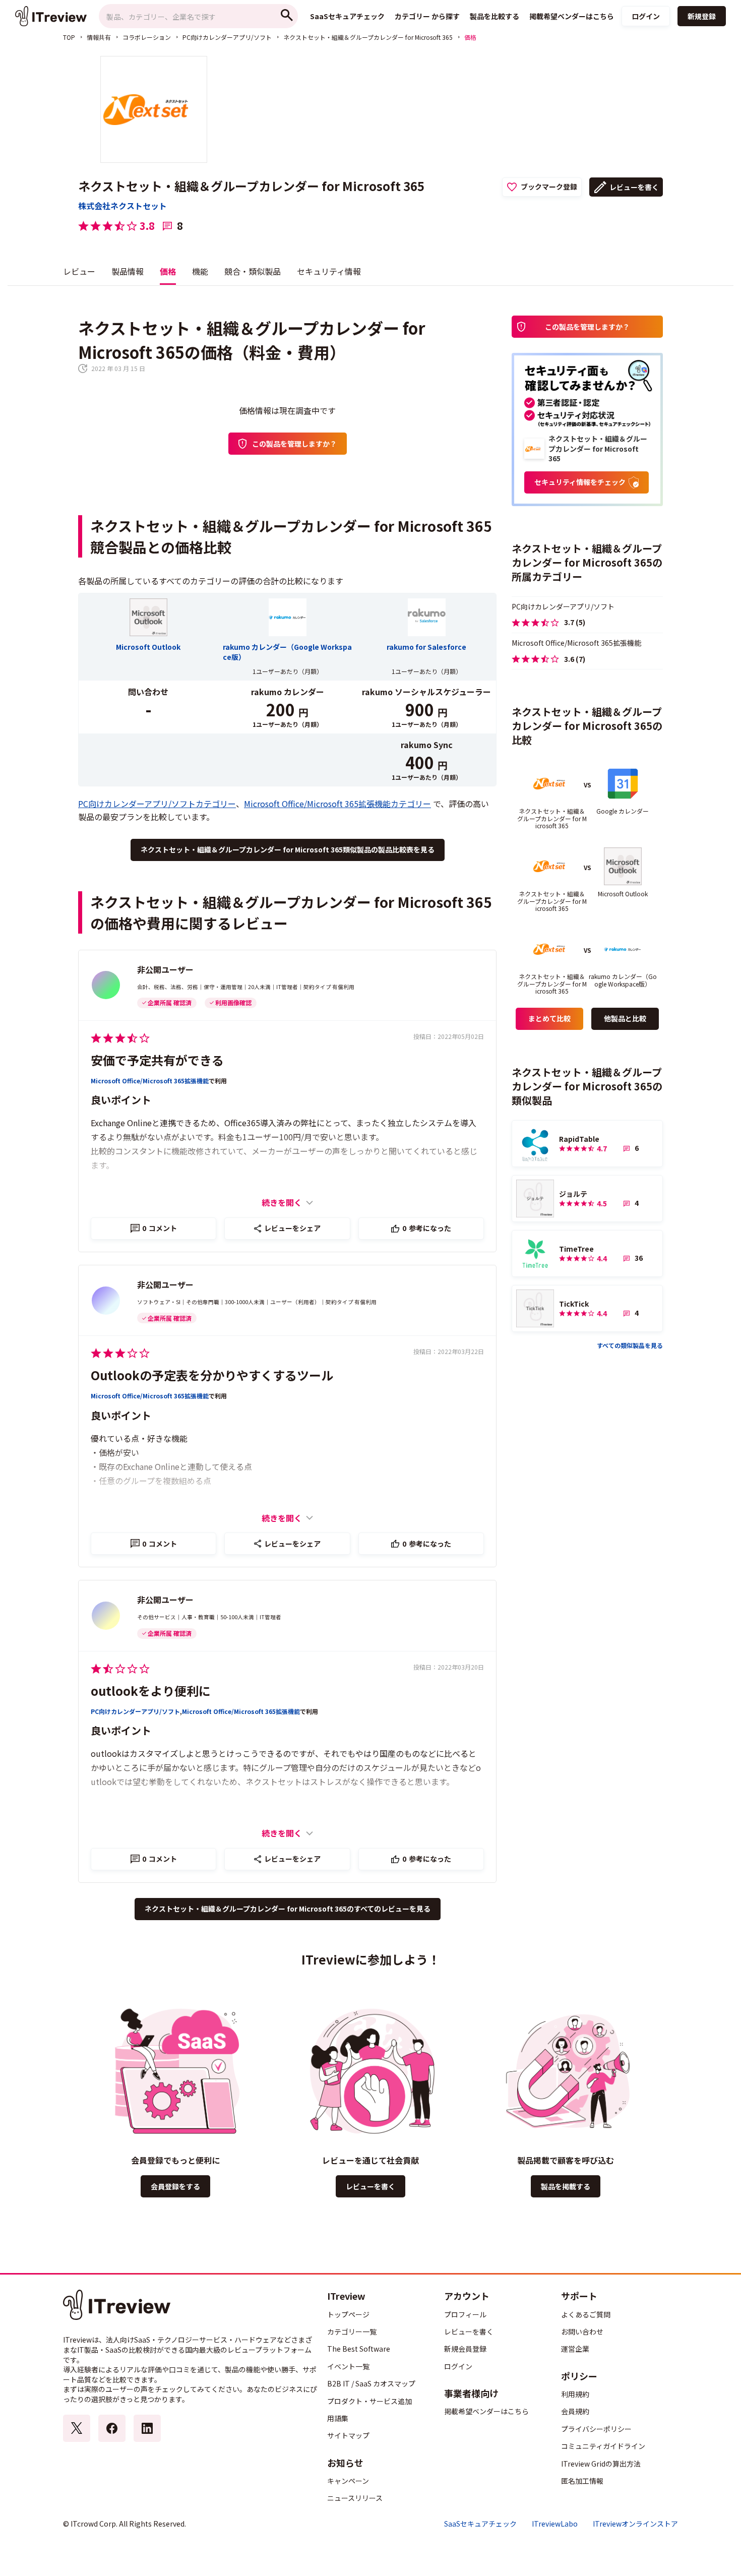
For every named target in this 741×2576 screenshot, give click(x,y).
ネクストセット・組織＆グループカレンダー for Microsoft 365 (368, 37)
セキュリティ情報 (329, 271)
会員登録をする (175, 2186)
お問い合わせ (582, 2332)
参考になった (427, 1228)
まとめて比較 (549, 1018)
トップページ (348, 2314)
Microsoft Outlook (148, 647)
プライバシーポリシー (596, 2429)
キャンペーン (348, 2481)
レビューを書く (634, 187)
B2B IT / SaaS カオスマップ (371, 2383)
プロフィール (465, 2314)
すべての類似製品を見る (630, 1345)
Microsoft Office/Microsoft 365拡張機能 (150, 1081)
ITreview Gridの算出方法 (601, 2464)
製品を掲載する (566, 2186)
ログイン (646, 16)
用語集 (338, 2418)
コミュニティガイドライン (603, 2446)
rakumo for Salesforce (426, 647)
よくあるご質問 (586, 2314)
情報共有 (99, 37)
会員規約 (575, 2411)
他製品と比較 (625, 1018)
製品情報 (128, 271)
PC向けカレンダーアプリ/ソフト (227, 37)
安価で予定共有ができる (157, 1060)
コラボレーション (147, 37)
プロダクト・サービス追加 (369, 2401)
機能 (200, 271)
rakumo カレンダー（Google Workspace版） (287, 652)
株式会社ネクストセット (122, 206)
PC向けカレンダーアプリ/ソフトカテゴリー (157, 804)
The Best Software (359, 2349)
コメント (160, 1228)
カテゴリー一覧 (352, 2332)
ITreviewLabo (555, 2524)
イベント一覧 (348, 2366)
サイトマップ (348, 2435)
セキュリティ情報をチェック (580, 482)
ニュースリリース (355, 2498)
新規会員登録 (465, 2349)
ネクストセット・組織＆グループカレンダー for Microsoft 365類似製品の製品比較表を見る (288, 849)
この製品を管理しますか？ (294, 444)
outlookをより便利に (151, 1691)
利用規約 (575, 2394)
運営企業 (575, 2349)
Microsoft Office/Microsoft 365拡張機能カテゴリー (337, 804)
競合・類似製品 (253, 271)
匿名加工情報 (582, 2481)
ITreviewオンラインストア (635, 2524)
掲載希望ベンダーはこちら (486, 2411)
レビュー (79, 271)
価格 (168, 271)
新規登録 (702, 16)
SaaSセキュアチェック (480, 2524)
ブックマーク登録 (549, 187)
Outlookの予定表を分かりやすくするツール (212, 1375)
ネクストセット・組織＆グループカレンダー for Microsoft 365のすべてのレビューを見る (288, 1909)
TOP (69, 37)
